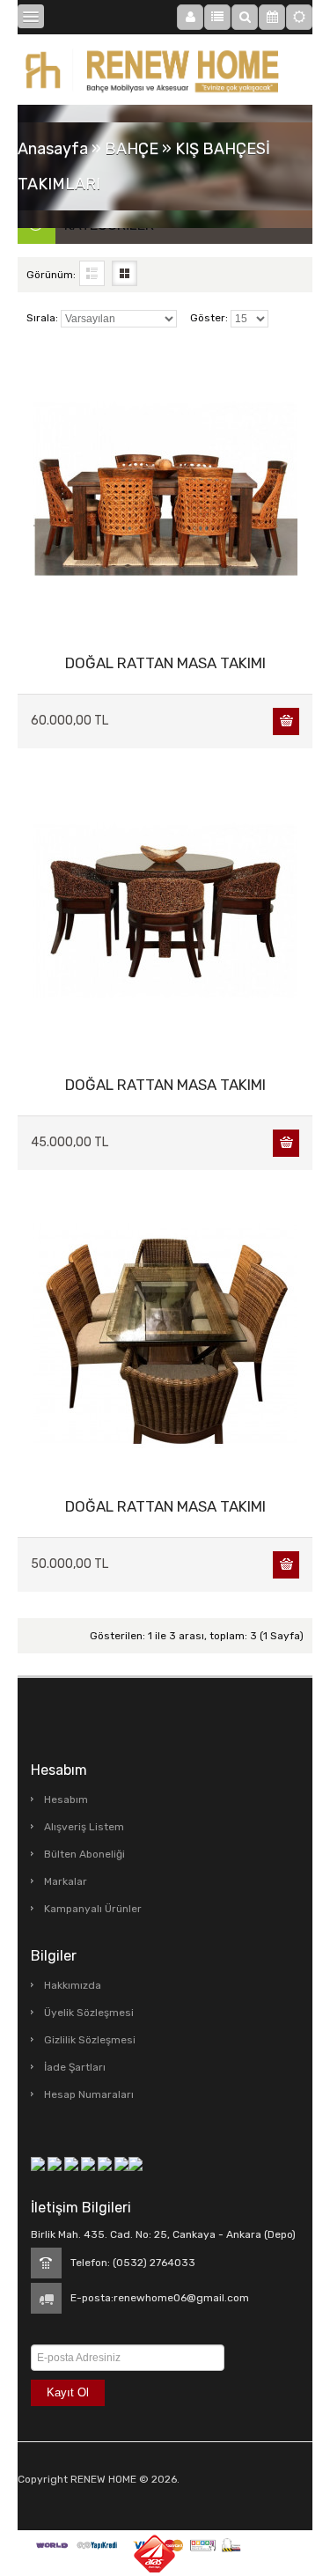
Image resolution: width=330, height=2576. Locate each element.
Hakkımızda (73, 1985)
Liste (92, 273)
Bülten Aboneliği (84, 1854)
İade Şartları (75, 2067)
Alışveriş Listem (84, 1827)
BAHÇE (132, 149)
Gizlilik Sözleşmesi (90, 2040)
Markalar (66, 1881)
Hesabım (66, 1800)
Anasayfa (53, 149)
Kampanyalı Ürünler (93, 1909)
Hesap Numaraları (89, 2094)
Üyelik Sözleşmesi (89, 2013)
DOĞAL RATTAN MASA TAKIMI (165, 663)
